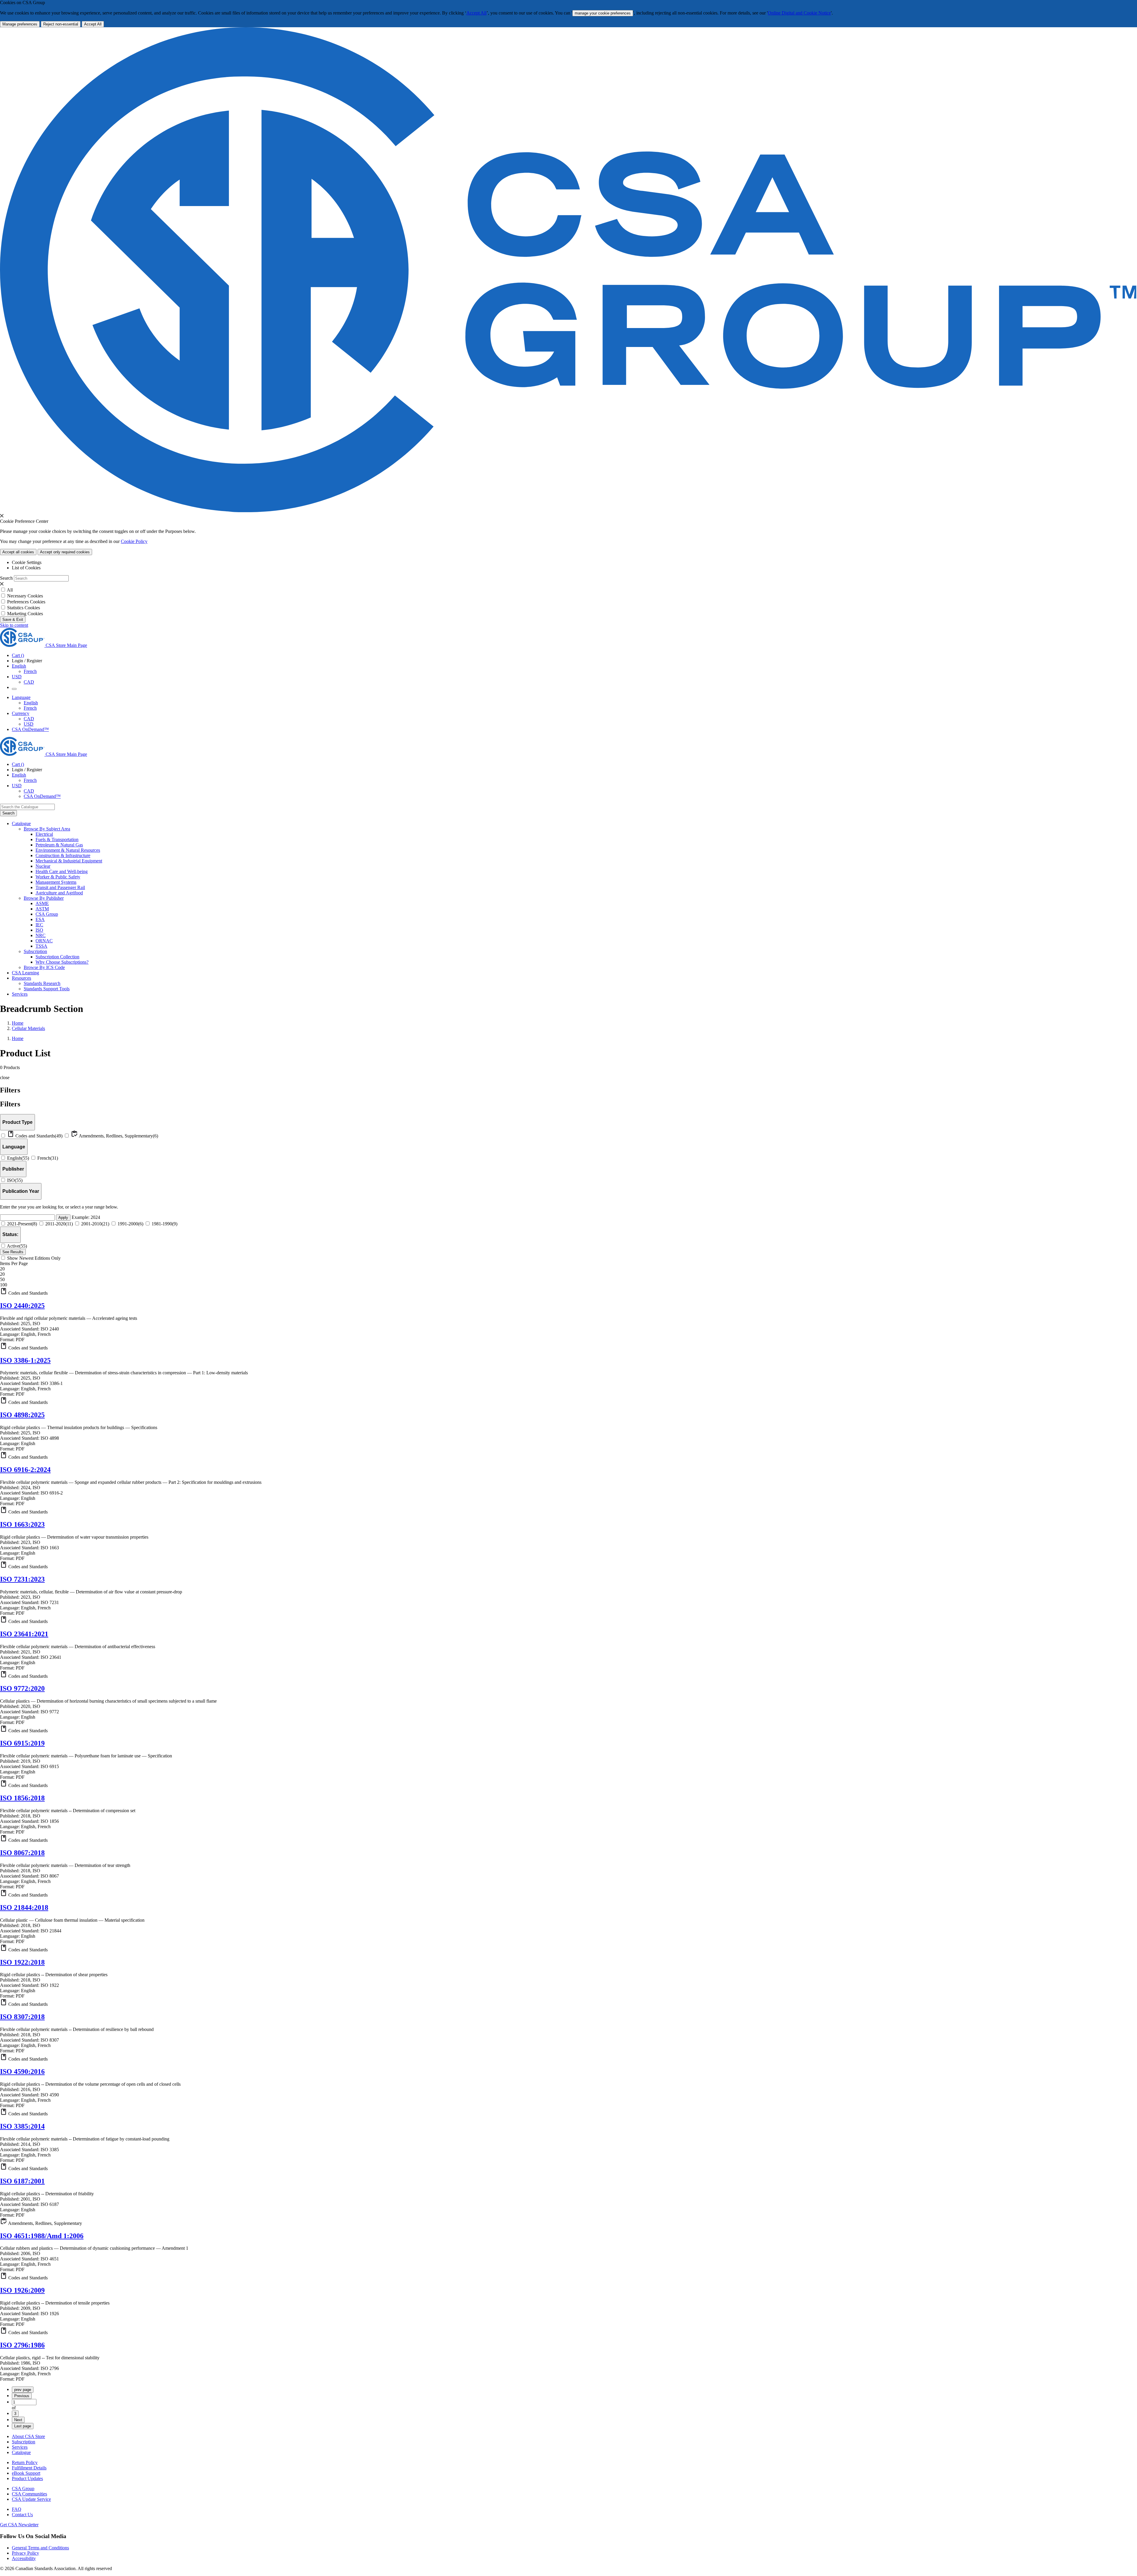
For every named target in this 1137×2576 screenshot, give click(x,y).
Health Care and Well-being (62, 871)
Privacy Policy (25, 2553)
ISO (39, 930)
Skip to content (14, 625)
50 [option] (2, 1279)
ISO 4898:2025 (22, 1415)
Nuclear (43, 866)
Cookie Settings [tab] (27, 562)
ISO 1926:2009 (22, 2290)
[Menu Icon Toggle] (14, 689)
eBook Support (26, 2473)
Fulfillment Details (29, 2468)
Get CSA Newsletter (19, 2525)
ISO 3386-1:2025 (25, 1360)
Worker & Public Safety (58, 877)
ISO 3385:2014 (22, 2126)
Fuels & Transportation (57, 839)
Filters (10, 1104)
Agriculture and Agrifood (59, 893)
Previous (22, 2396)
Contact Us (22, 2515)
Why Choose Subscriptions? (62, 962)
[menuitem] (586, 834)
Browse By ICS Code (44, 967)
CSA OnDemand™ (30, 729)
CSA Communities (29, 2494)
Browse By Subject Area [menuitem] (47, 829)
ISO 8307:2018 (22, 2017)
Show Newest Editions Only (34, 1258)
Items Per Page (14, 1263)
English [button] (19, 666)
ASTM (42, 909)
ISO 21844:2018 (24, 1908)
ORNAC (44, 941)
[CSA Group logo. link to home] (568, 511)
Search (6, 578)
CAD (29, 682)
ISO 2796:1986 (22, 2345)
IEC (39, 925)
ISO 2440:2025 (22, 1306)
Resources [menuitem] (21, 978)
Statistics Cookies (24, 608)
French (30, 671)
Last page (23, 2426)
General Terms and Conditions (40, 2548)
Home (18, 1023)
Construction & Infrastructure (63, 855)
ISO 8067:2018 (22, 1853)
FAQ (17, 2509)
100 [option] (4, 1285)
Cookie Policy (134, 541)
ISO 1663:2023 (22, 1524)
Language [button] (21, 697)
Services (20, 2447)
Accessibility (24, 2558)
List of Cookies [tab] (26, 568)
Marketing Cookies (25, 614)
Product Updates (27, 2478)
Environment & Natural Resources (68, 850)
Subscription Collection (57, 957)
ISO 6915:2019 (22, 1743)
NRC (41, 935)
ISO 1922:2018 (22, 1962)
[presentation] (2, 516)
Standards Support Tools (47, 989)
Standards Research (42, 983)
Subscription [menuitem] (35, 951)
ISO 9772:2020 (22, 1688)
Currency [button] (21, 713)
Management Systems (56, 882)
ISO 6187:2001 (22, 2181)
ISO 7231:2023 (22, 1579)
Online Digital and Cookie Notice (799, 13)
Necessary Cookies (25, 596)
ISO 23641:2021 (24, 1634)
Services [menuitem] (20, 994)
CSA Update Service (31, 2499)
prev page (23, 2390)
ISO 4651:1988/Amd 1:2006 (42, 2236)
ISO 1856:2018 (22, 1798)
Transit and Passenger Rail (60, 887)
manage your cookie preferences (603, 13)
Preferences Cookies (26, 602)
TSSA (41, 946)
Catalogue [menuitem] (21, 823)
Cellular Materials (28, 1028)
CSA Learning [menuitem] (25, 973)
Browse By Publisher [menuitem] (44, 898)
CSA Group (47, 914)
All (10, 590)
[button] (568, 1292)
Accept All (476, 13)
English (31, 703)
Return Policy (25, 2462)
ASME (42, 903)
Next (18, 2420)
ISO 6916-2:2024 (25, 1470)
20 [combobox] (2, 1269)
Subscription (24, 2442)
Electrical (44, 834)
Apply (63, 1218)
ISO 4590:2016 (22, 2072)
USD (17, 677)
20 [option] (2, 1274)
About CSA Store (28, 2436)
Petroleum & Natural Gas (59, 845)
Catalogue (21, 2452)
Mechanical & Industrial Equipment (69, 861)
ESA (40, 919)
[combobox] (27, 807)
